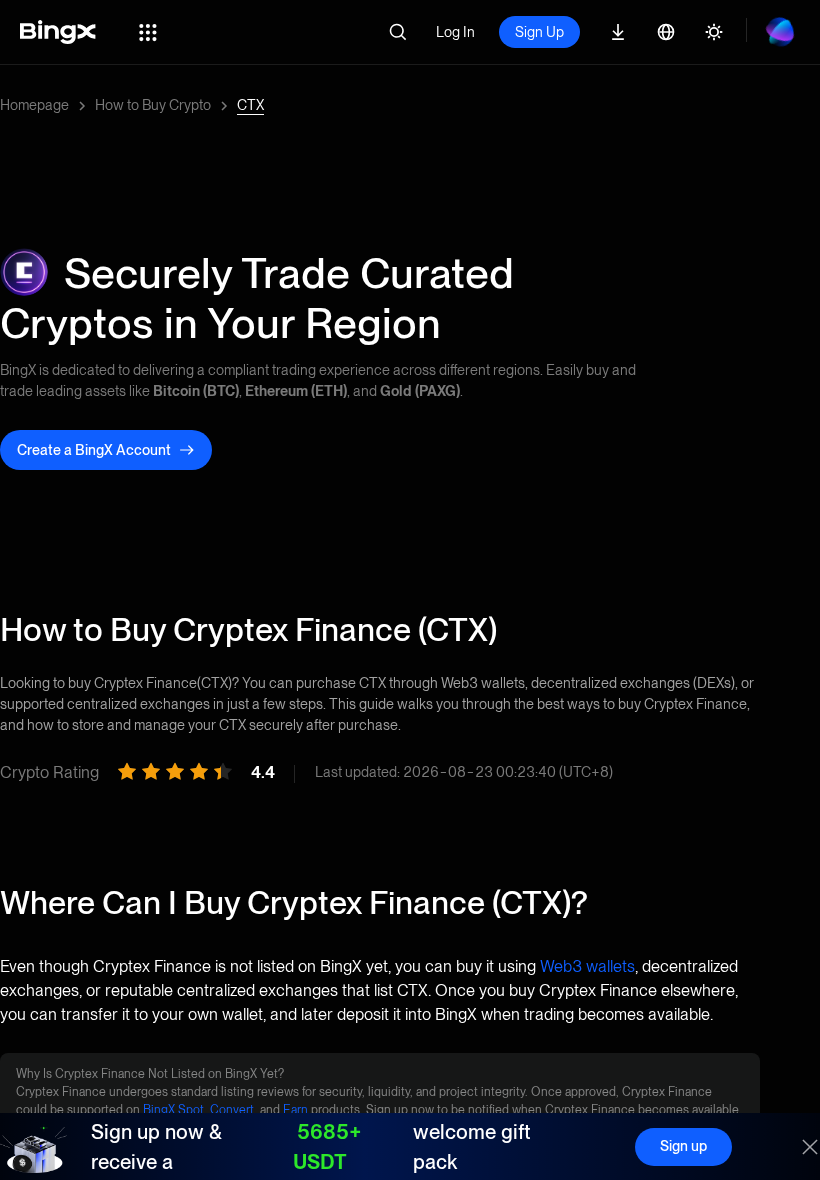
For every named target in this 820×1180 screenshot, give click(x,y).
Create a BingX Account (94, 450)
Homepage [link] (34, 105)
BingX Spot (173, 1110)
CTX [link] (250, 105)
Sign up (683, 1146)
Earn (295, 1110)
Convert (232, 1110)
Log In (455, 32)
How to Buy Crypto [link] (153, 105)
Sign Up (539, 32)
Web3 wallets (587, 966)
